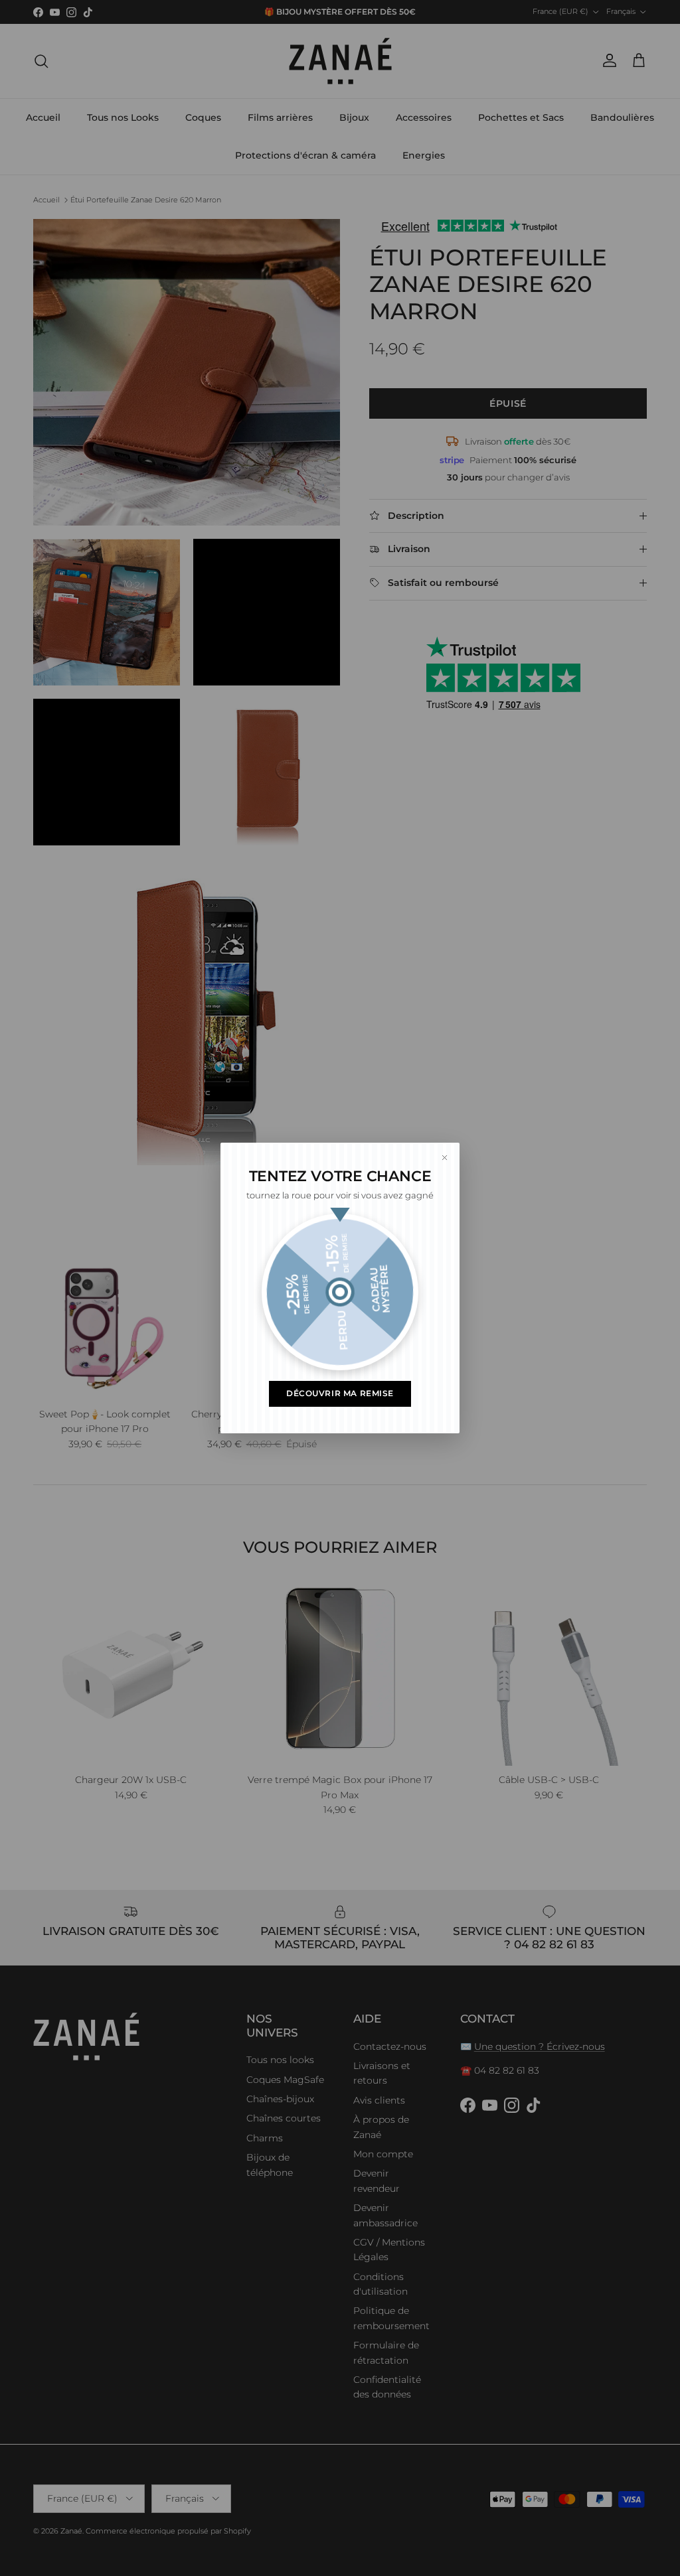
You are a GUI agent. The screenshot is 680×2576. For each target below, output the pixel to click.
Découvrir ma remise (340, 1394)
